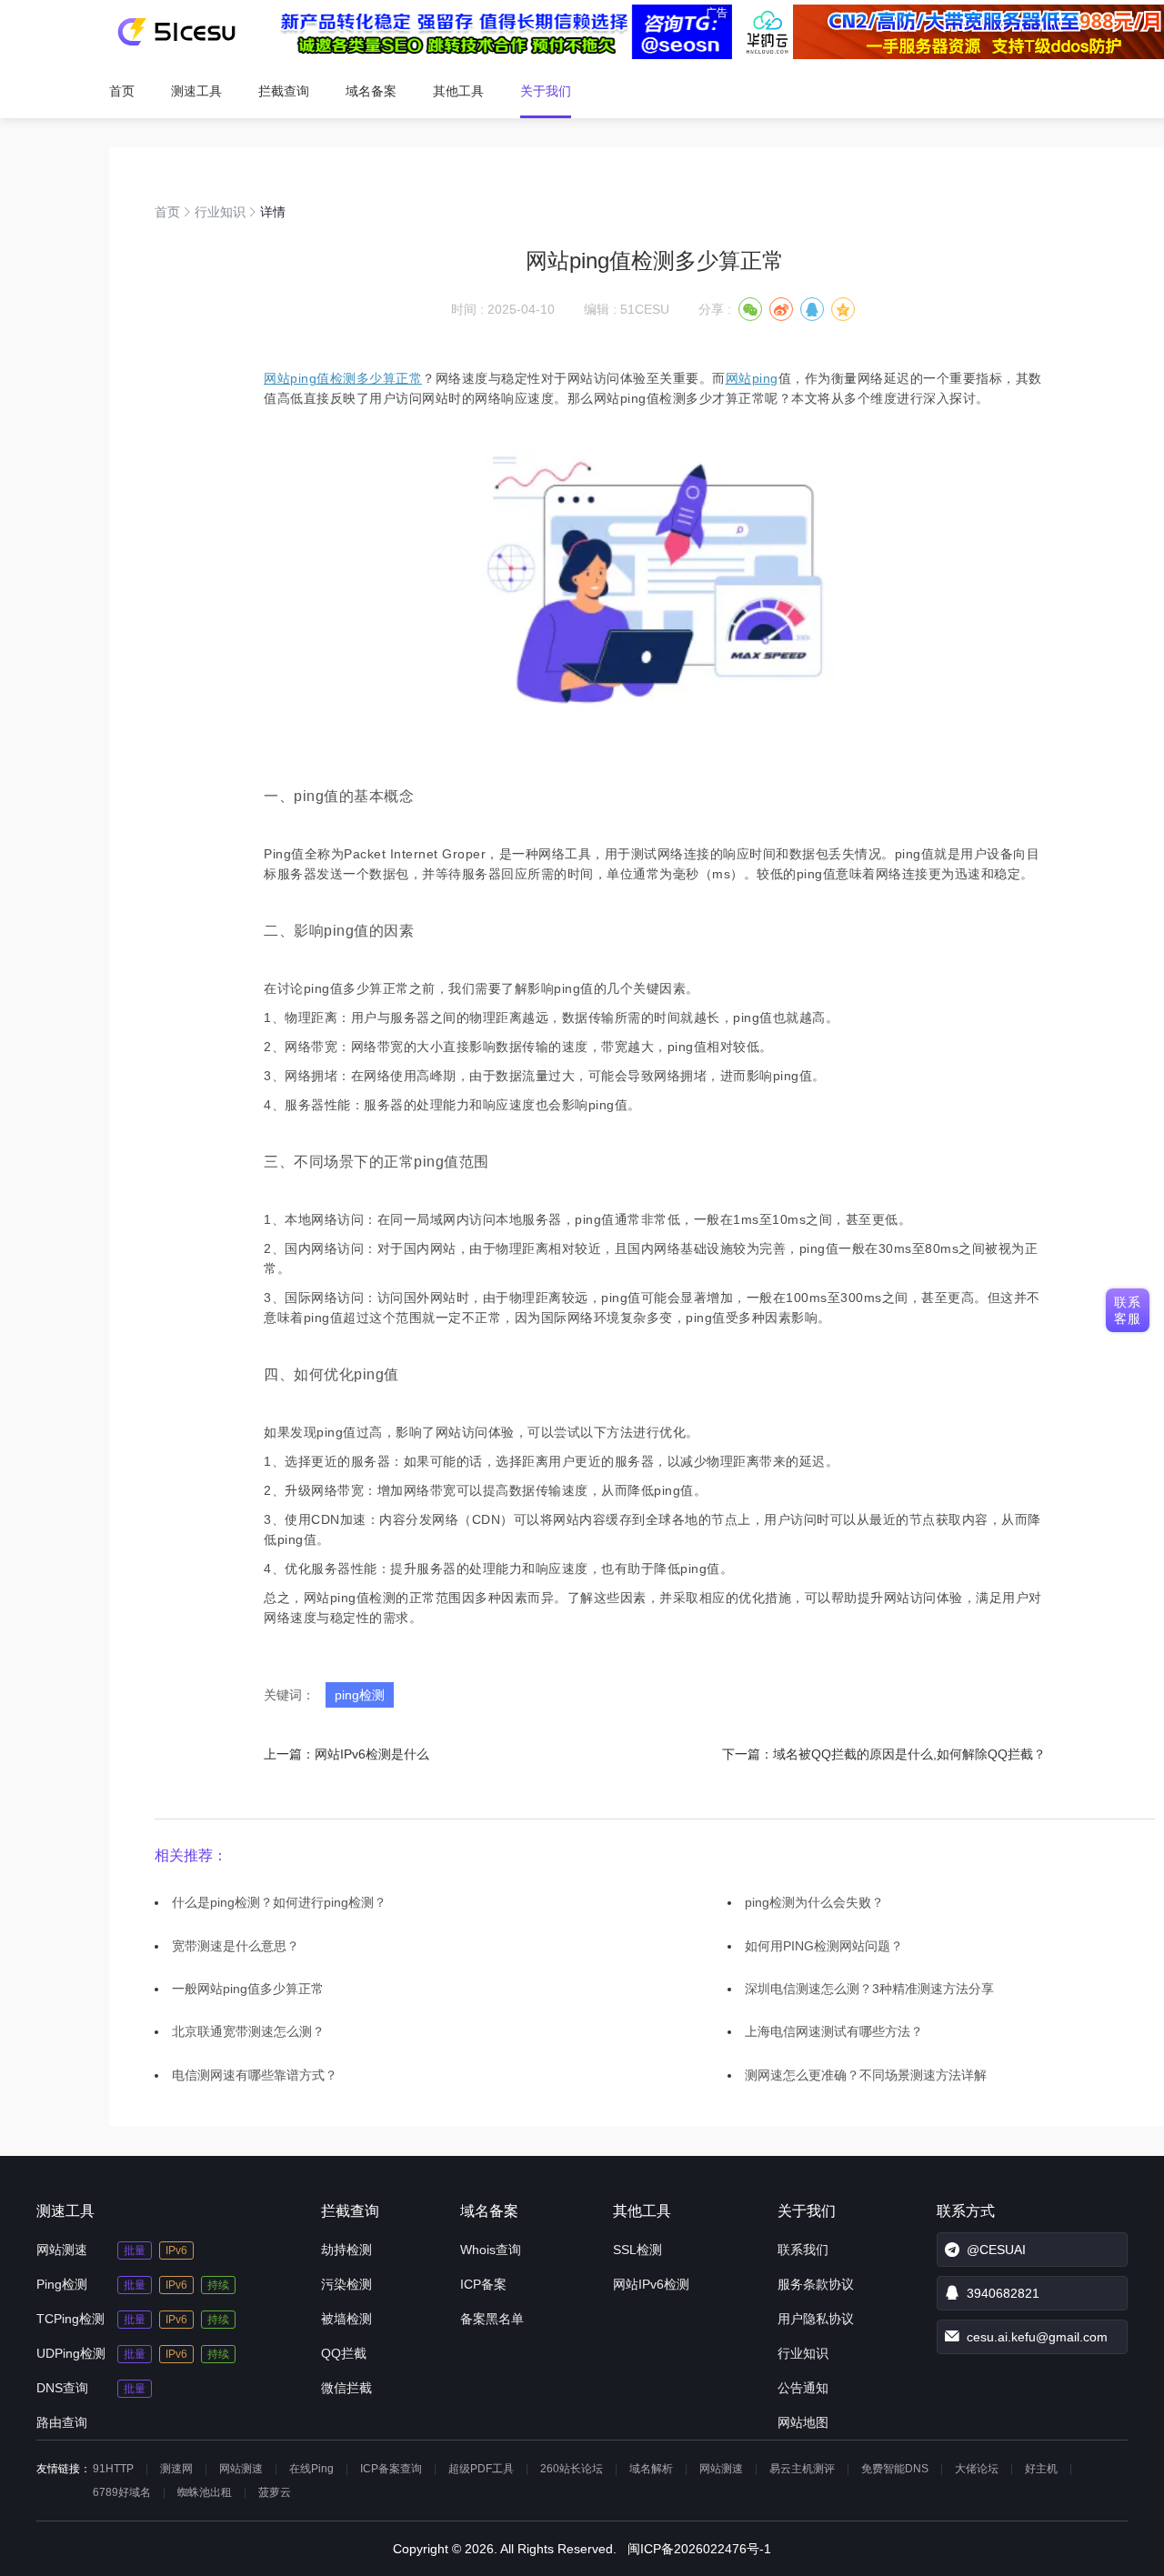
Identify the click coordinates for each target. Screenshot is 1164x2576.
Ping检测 (62, 2284)
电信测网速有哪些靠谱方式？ (255, 2075)
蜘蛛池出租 (205, 2492)
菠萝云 (275, 2492)
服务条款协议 (816, 2284)
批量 (135, 2250)
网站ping (752, 378)
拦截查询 (284, 91)
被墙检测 (346, 2319)
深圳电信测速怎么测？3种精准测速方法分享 (869, 1989)
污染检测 (346, 2284)
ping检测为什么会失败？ (814, 1902)
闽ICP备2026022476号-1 (699, 2549)
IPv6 (176, 2250)
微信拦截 (346, 2388)
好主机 (1041, 2469)
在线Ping (311, 2469)
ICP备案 (483, 2284)
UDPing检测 (71, 2353)
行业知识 (220, 212)
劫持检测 (346, 2250)
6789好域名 (122, 2492)
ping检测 (360, 1695)
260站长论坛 (572, 2469)
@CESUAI (996, 2250)
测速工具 (196, 91)
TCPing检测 (70, 2319)
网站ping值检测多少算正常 (343, 378)
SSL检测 (637, 2250)
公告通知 (803, 2388)
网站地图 (803, 2422)
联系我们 (803, 2250)
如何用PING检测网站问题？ (824, 1946)
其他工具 (458, 91)
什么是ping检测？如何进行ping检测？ (279, 1902)
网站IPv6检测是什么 (372, 1754)
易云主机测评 (802, 2469)
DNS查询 (62, 2388)
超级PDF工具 (481, 2469)
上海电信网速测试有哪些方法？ (834, 2031)
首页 (122, 91)
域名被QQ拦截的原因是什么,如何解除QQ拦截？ (909, 1754)
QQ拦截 (344, 2353)
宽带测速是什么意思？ (236, 1946)
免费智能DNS (895, 2469)
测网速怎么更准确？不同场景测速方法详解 (866, 2075)
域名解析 (651, 2469)
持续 (218, 2285)
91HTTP (113, 2469)
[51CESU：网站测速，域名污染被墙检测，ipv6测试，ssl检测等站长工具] (176, 32)
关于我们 (546, 91)
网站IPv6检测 (651, 2284)
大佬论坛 (977, 2469)
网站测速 (62, 2250)
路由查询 (62, 2422)
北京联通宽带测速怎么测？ (248, 2031)
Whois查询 (491, 2250)
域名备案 (371, 91)
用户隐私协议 (816, 2319)
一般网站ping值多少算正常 (248, 1989)
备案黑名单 (492, 2319)
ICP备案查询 (391, 2469)
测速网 (176, 2469)
